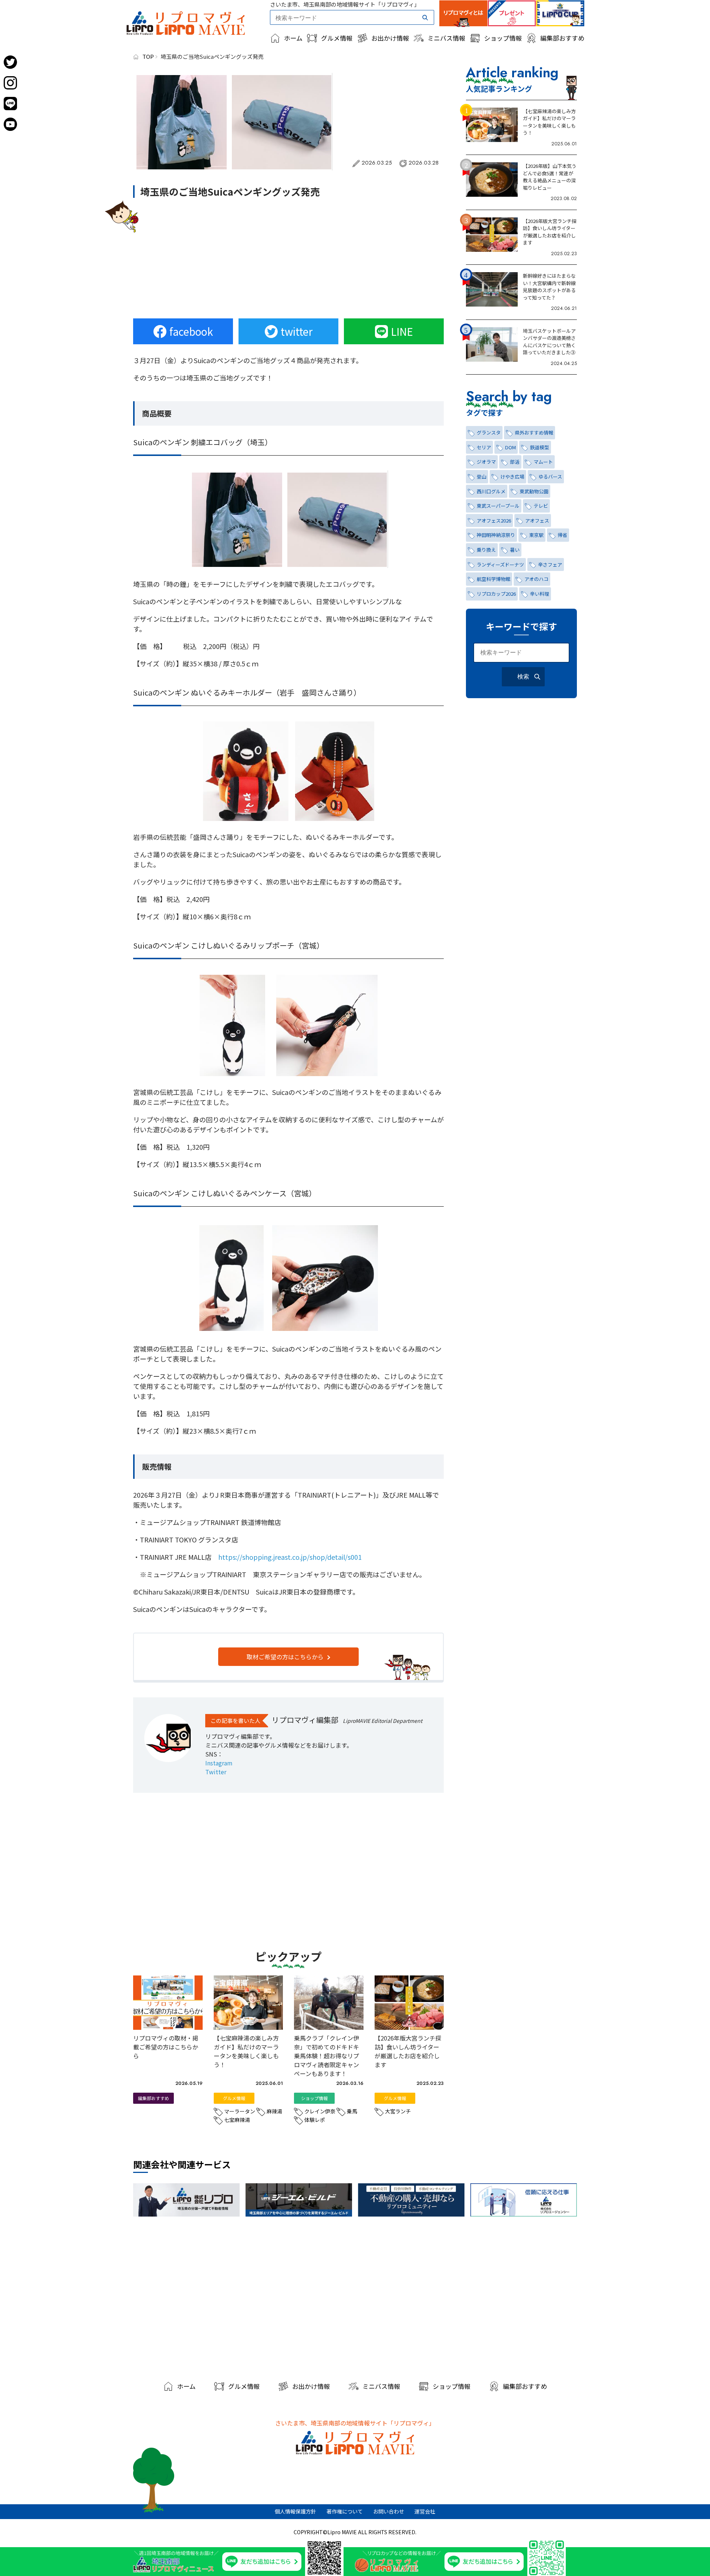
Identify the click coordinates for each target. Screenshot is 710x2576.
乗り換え (486, 550)
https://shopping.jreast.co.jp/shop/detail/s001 (290, 1557)
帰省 (562, 535)
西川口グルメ (491, 491)
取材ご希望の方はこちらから (285, 1657)
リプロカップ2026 (496, 594)
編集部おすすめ (562, 38)
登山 (481, 476)
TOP (148, 56)
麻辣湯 (274, 2111)
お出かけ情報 (390, 38)
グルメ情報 (337, 38)
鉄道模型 (540, 447)
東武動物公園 (534, 491)
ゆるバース (550, 476)
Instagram (219, 1763)
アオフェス (537, 520)
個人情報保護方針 (295, 2511)
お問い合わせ (389, 2511)
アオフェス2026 (494, 520)
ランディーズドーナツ (500, 564)
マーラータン (240, 2111)
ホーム (293, 38)
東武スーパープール (498, 506)
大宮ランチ (398, 2111)
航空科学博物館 (493, 579)
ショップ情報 (503, 38)
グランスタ (489, 432)
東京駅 (536, 535)
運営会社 (425, 2511)
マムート (543, 462)
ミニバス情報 (446, 38)
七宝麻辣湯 (237, 2120)
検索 (523, 677)
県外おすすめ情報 (534, 432)
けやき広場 (512, 476)
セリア (484, 447)
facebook (191, 331)
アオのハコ (536, 579)
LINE (402, 331)
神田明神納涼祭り (496, 535)
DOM (510, 447)
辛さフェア (550, 564)
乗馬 (352, 2111)
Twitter (216, 1772)
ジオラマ (486, 462)
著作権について (345, 2511)
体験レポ (315, 2120)
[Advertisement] (288, 259)
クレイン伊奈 (320, 2111)
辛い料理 (540, 594)
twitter (297, 331)
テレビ (541, 506)
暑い (515, 550)
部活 (515, 462)
